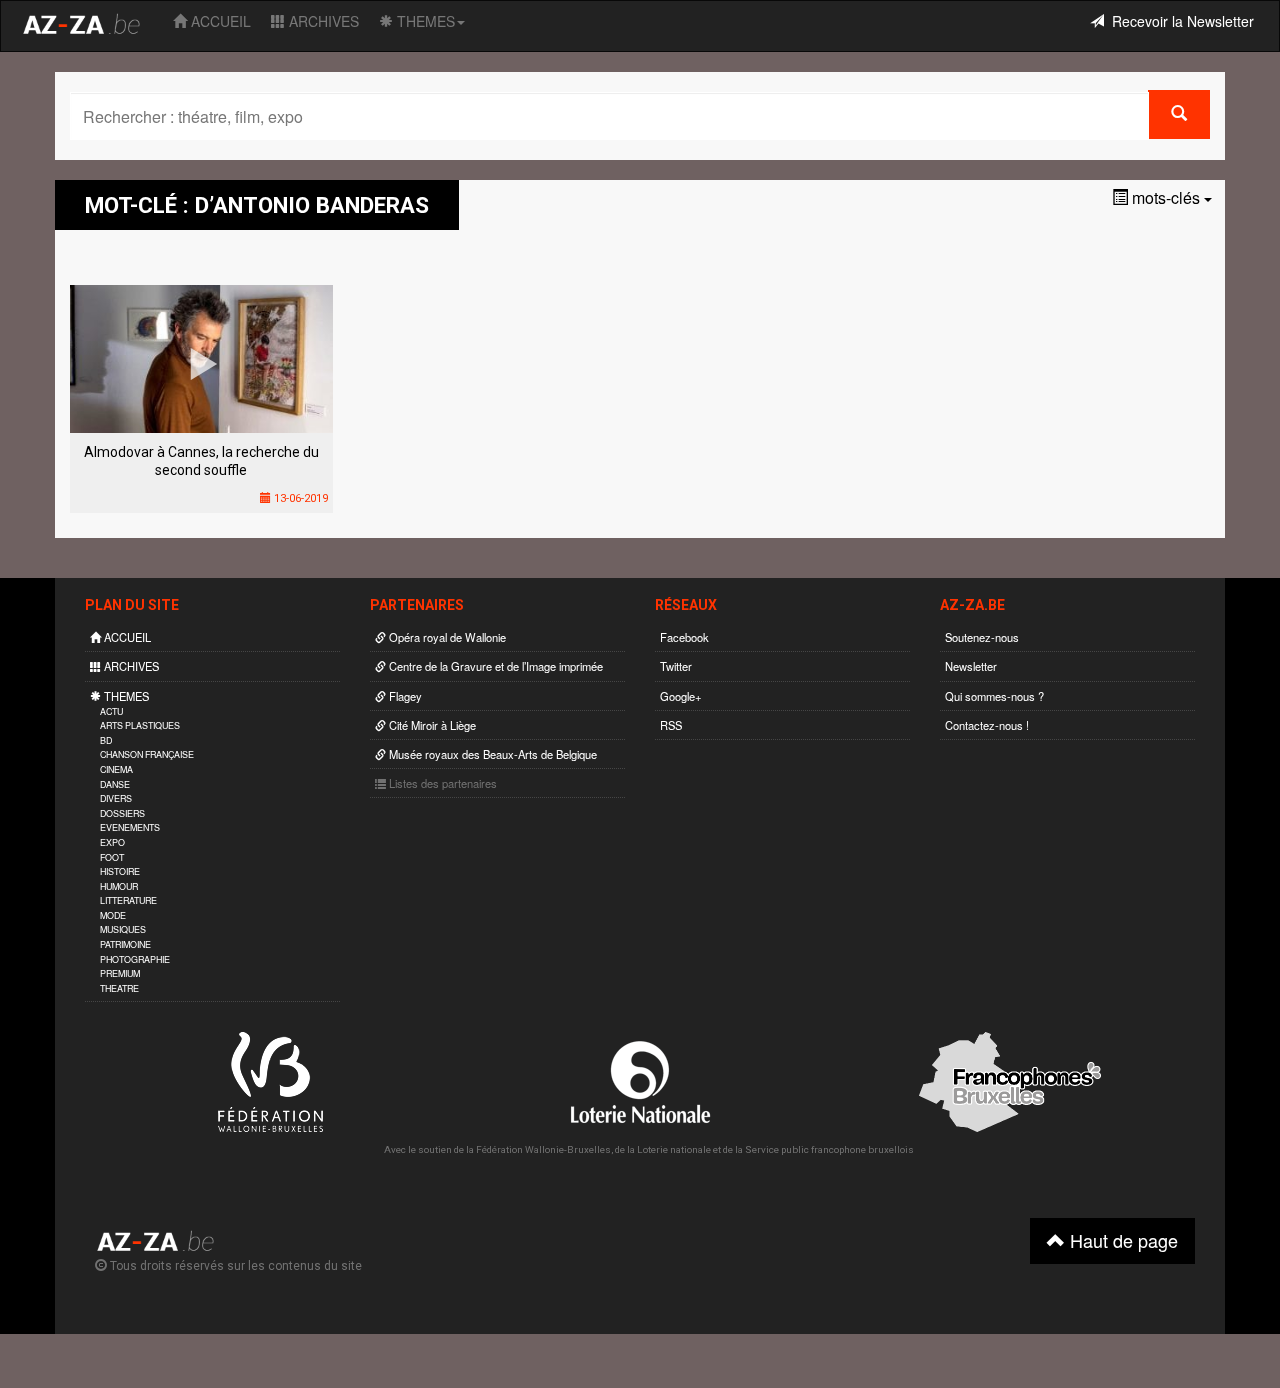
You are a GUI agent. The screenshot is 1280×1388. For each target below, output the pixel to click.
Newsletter (971, 666)
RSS (671, 725)
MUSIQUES (123, 929)
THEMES (424, 21)
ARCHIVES (322, 21)
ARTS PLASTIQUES (140, 725)
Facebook (684, 637)
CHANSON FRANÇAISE (147, 754)
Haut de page (1121, 1240)
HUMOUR (119, 886)
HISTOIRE (120, 871)
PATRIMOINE (125, 944)
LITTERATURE (128, 900)
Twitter (676, 666)
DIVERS (116, 798)
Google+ (681, 696)
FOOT (112, 857)
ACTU (111, 711)
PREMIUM (120, 973)
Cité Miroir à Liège (431, 725)
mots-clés (1166, 197)
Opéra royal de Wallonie (446, 637)
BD (106, 740)
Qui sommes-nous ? (994, 696)
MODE (113, 915)
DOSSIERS (122, 813)
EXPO (112, 842)
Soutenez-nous (982, 637)
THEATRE (119, 988)
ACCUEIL (219, 21)
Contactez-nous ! (987, 725)
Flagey (404, 696)
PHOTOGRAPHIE (135, 959)
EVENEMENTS (130, 827)
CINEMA (116, 769)
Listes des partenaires (441, 783)
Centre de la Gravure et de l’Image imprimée (494, 666)
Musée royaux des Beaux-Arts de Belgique (491, 754)
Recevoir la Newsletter (1179, 21)
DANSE (115, 784)
